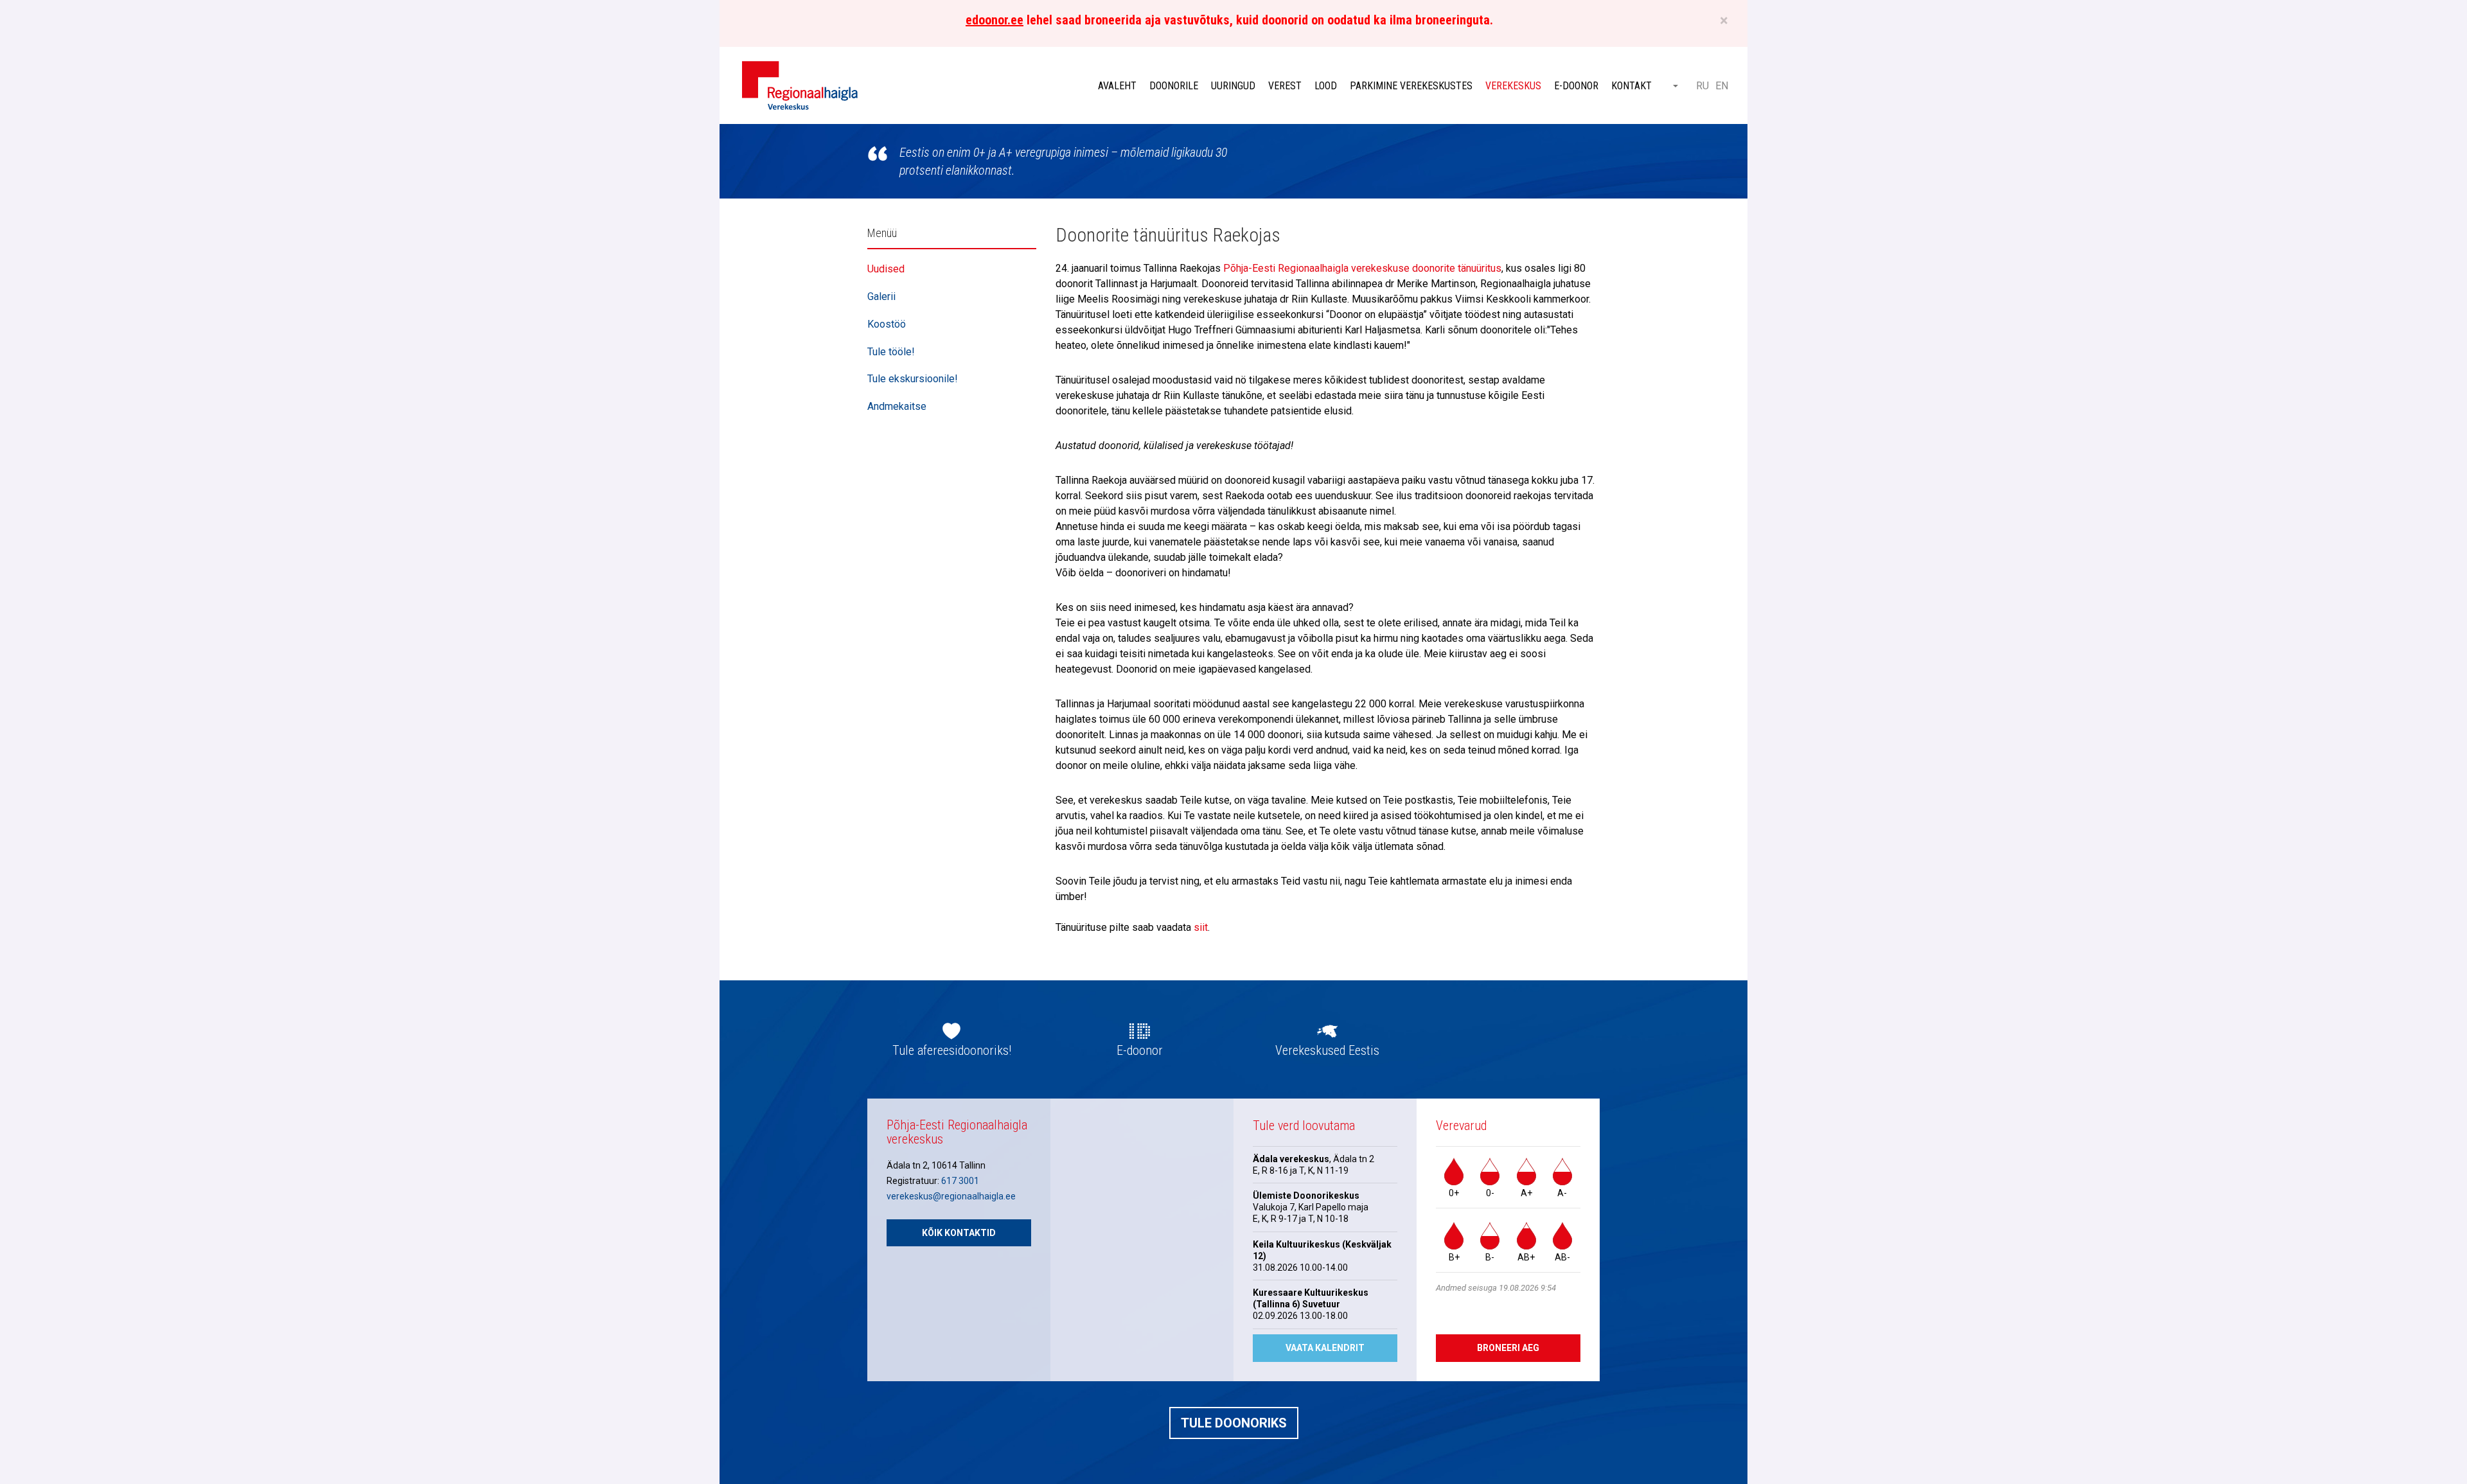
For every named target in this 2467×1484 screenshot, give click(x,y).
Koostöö (887, 324)
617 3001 (960, 1181)
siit (1201, 927)
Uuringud (1233, 86)
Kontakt (1631, 86)
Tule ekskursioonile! (913, 379)
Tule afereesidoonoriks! (952, 1050)
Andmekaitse (897, 406)
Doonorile (1174, 86)
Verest (1285, 86)
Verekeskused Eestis (1327, 1050)
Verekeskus (1513, 86)
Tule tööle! (891, 352)
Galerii (881, 296)
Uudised (886, 269)
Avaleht (1117, 86)
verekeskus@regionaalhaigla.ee (951, 1196)
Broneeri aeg (1508, 1348)
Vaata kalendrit (1325, 1348)
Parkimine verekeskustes (1411, 86)
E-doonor (1576, 86)
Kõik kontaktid (959, 1233)
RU (1702, 86)
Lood (1326, 86)
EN (1722, 86)
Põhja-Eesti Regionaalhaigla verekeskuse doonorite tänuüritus (1362, 268)
